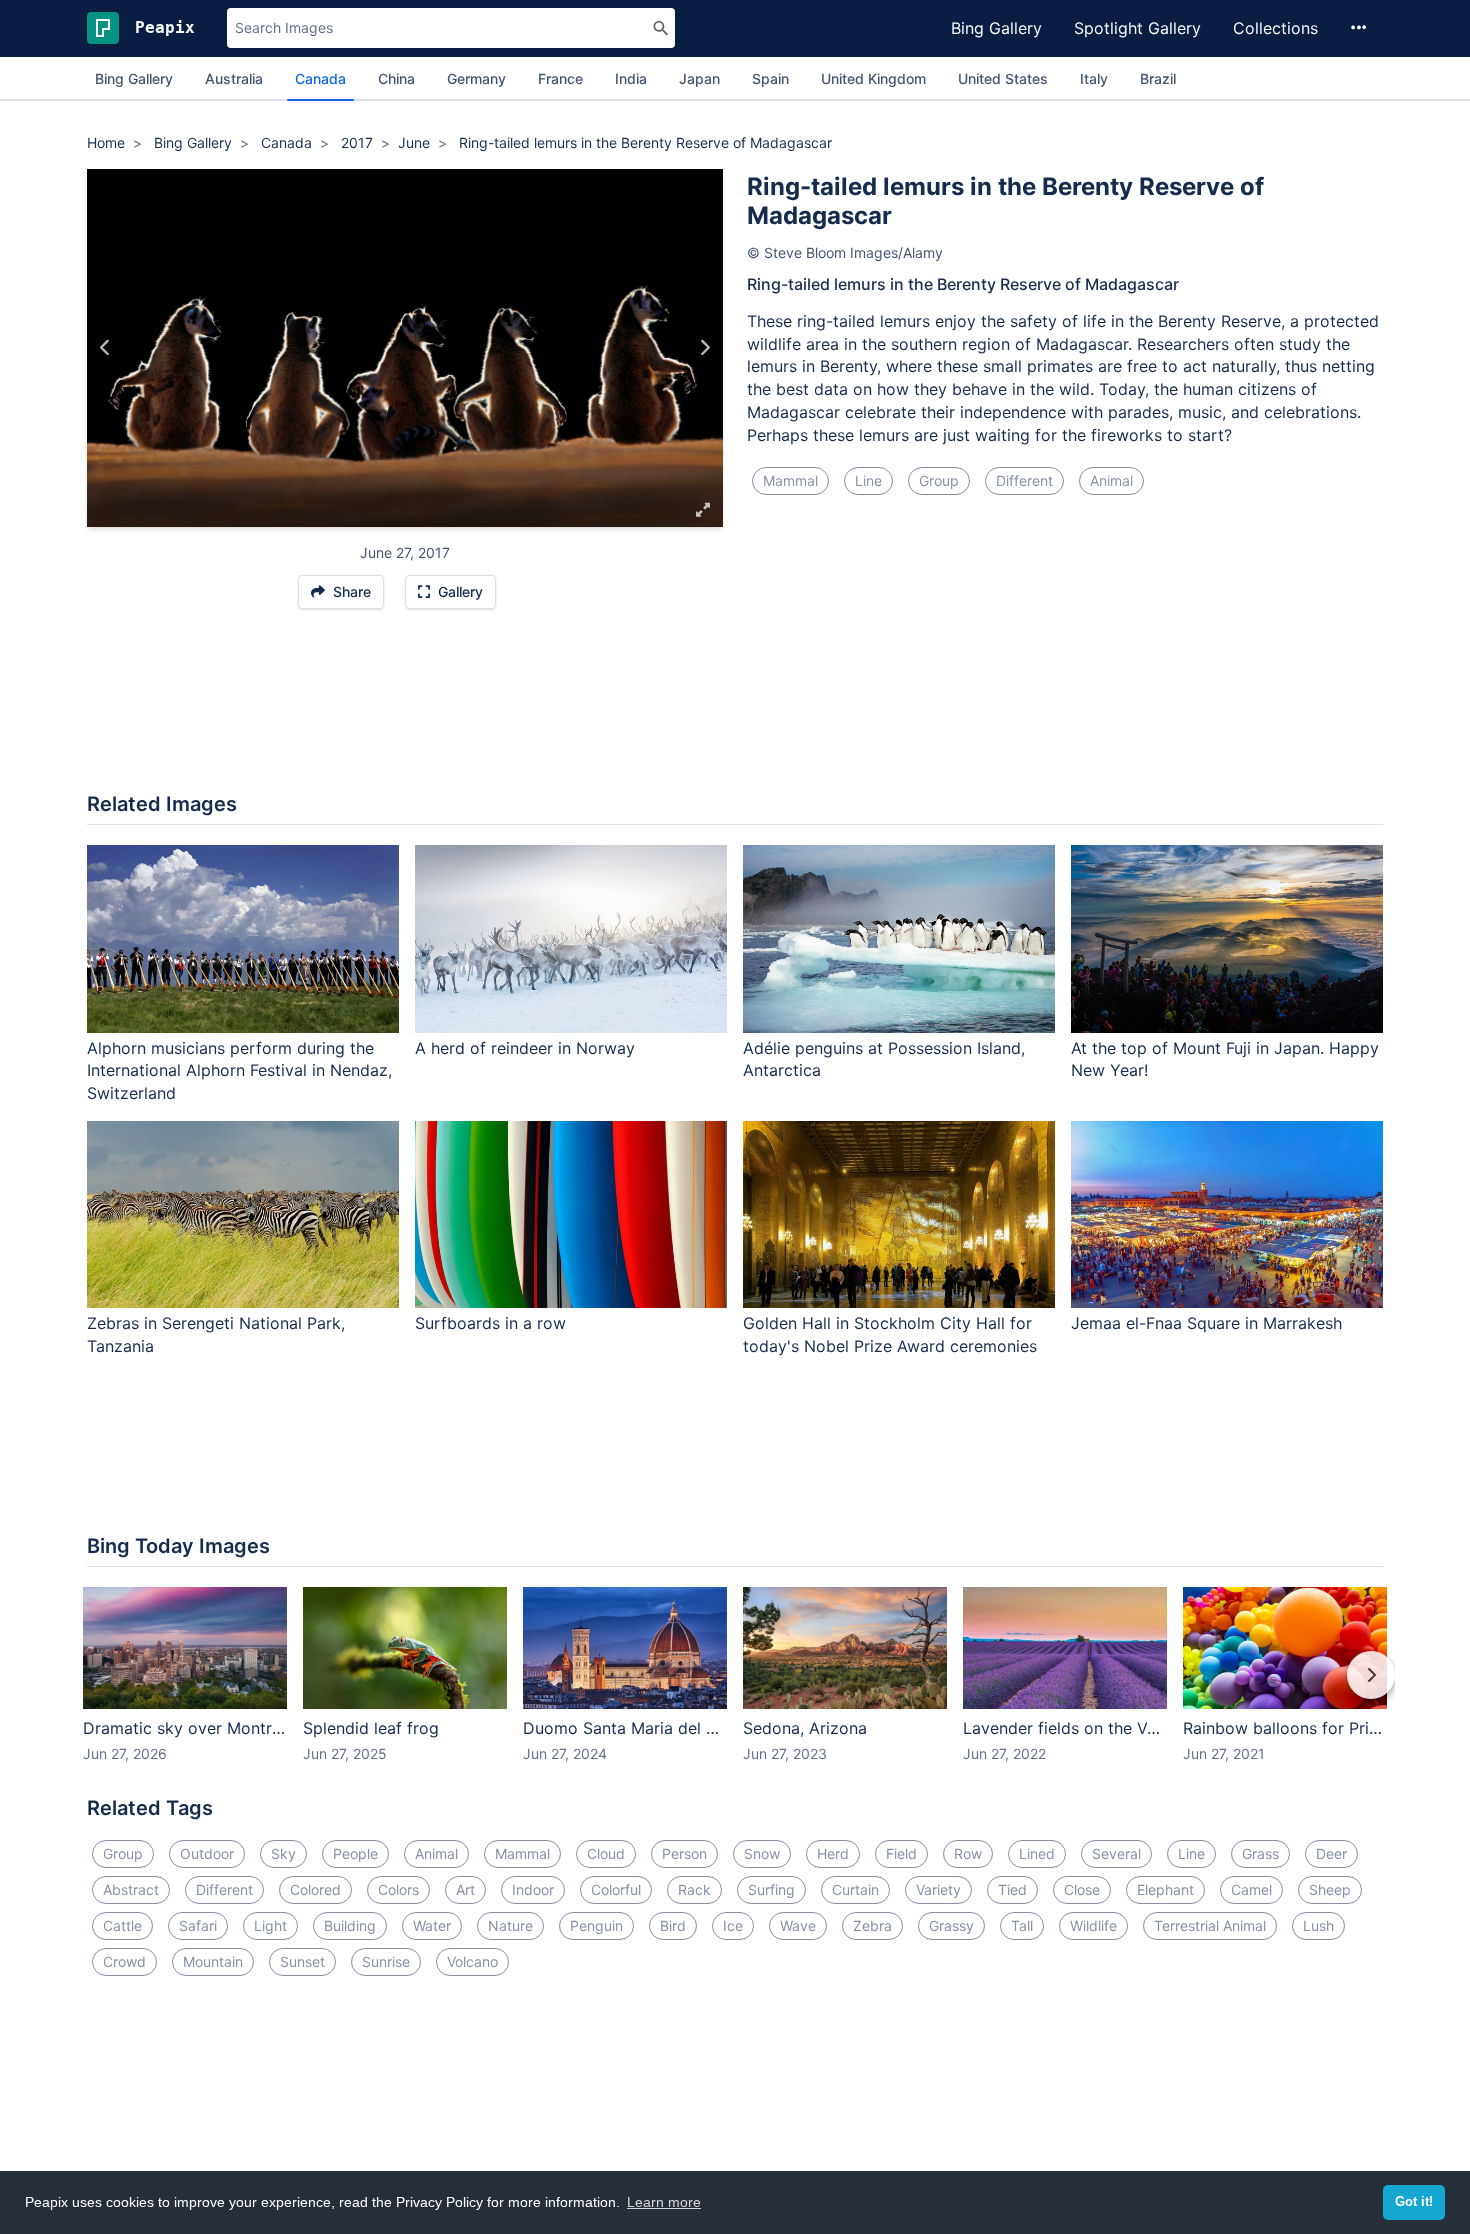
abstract (131, 1889)
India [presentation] (631, 78)
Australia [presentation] (234, 78)
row (968, 1853)
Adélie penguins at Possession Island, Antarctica (884, 1059)
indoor (533, 1889)
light (270, 1925)
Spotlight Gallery (1137, 28)
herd (833, 1853)
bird (673, 1925)
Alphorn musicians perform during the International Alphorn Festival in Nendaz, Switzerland (239, 1071)
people (355, 1853)
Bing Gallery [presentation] (134, 78)
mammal (790, 480)
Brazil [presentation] (1158, 78)
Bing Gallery (996, 28)
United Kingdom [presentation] (873, 78)
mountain (213, 1961)
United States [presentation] (1003, 78)
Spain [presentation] (770, 78)
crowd (124, 1961)
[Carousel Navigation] (735, 1689)
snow (762, 1853)
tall (1022, 1925)
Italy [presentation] (1094, 78)
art (465, 1889)
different (1024, 480)
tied (1012, 1889)
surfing (771, 1889)
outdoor (207, 1853)
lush (1318, 1925)
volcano (472, 1961)
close (1082, 1889)
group (939, 480)
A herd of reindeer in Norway (525, 1048)
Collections (1275, 28)
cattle (122, 1925)
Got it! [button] (1414, 2202)
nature (510, 1925)
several (1116, 1853)
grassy (951, 1925)
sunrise (386, 1961)
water (432, 1925)
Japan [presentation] (699, 78)
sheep (1330, 1889)
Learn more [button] (664, 2202)
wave (798, 1925)
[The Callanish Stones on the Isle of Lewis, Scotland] (704, 348)
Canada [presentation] (320, 78)
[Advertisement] (735, 711)
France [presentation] (560, 78)
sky (283, 1853)
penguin (596, 1925)
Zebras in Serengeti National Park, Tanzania (216, 1334)
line (868, 480)
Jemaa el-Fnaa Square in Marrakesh (1206, 1323)
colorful (616, 1889)
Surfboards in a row (490, 1323)
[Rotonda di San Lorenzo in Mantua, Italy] (105, 348)
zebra (872, 1925)
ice (733, 1925)
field (901, 1853)
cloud (606, 1853)
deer (1331, 1853)
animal (1111, 480)
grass (1260, 1853)
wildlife (1093, 1925)
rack (694, 1889)
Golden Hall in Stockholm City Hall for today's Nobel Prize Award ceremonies (890, 1334)
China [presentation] (396, 78)
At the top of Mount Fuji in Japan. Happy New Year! (1225, 1059)
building (350, 1925)
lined (1037, 1853)
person (684, 1853)
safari (198, 1925)
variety (938, 1889)
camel (1251, 1889)
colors (398, 1889)
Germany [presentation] (476, 78)
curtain (855, 1889)
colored (315, 1889)
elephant (1165, 1889)
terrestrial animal (1210, 1925)
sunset (302, 1961)
